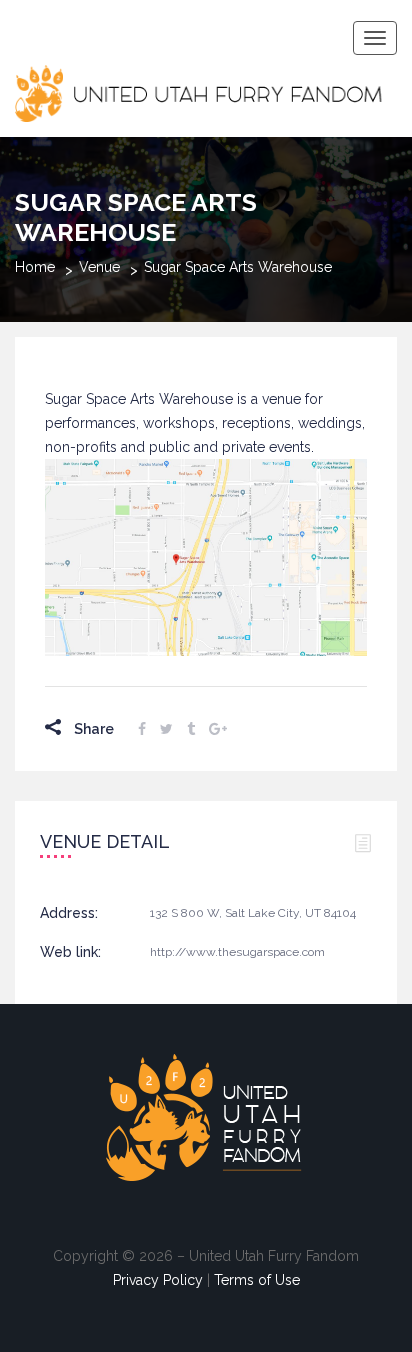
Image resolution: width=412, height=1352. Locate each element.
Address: (69, 913)
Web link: (70, 952)
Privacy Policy (158, 1280)
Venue (99, 267)
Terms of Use (257, 1280)
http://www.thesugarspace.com (237, 952)
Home (35, 267)
